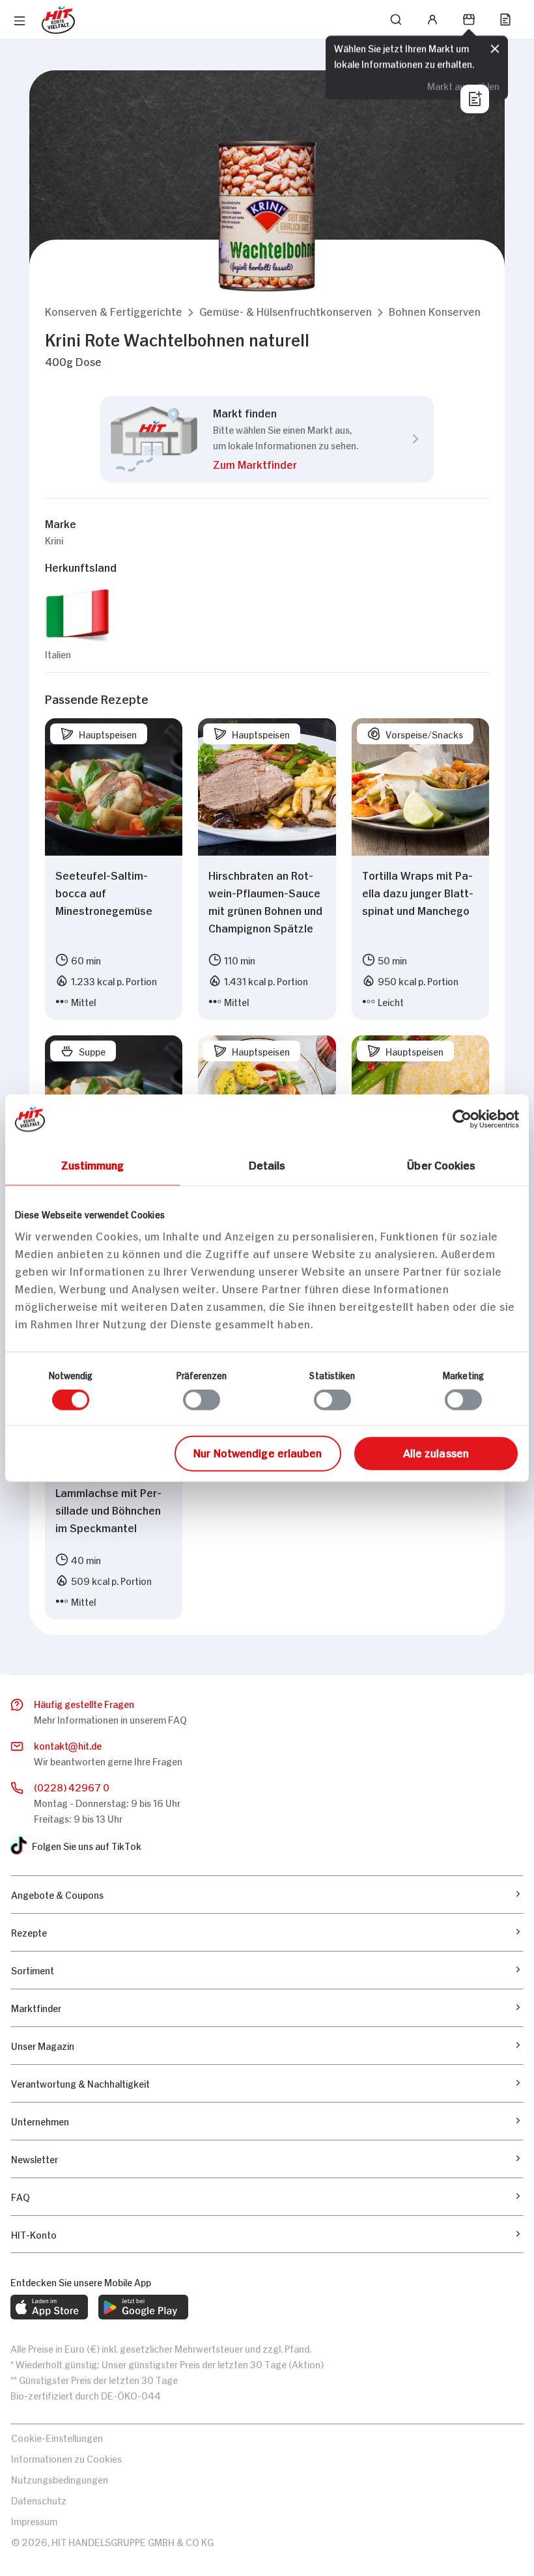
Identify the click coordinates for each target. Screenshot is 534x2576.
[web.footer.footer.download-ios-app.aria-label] (49, 2307)
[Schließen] (495, 47)
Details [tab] (267, 1164)
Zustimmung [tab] (93, 1164)
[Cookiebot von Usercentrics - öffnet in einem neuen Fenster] (462, 1119)
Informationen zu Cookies (66, 2458)
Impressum (34, 2520)
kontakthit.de (68, 1745)
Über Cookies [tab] (441, 1164)
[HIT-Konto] (432, 20)
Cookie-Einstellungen (57, 2437)
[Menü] (20, 21)
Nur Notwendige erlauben (258, 1451)
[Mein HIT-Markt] (469, 20)
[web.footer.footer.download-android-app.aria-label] (143, 2307)
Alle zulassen (436, 1451)
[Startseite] (58, 20)
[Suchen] (396, 20)
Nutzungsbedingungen (60, 2479)
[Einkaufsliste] (505, 20)
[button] (114, 311)
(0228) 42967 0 (72, 1786)
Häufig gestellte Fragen (84, 1703)
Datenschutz (39, 2499)
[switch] (202, 1400)
